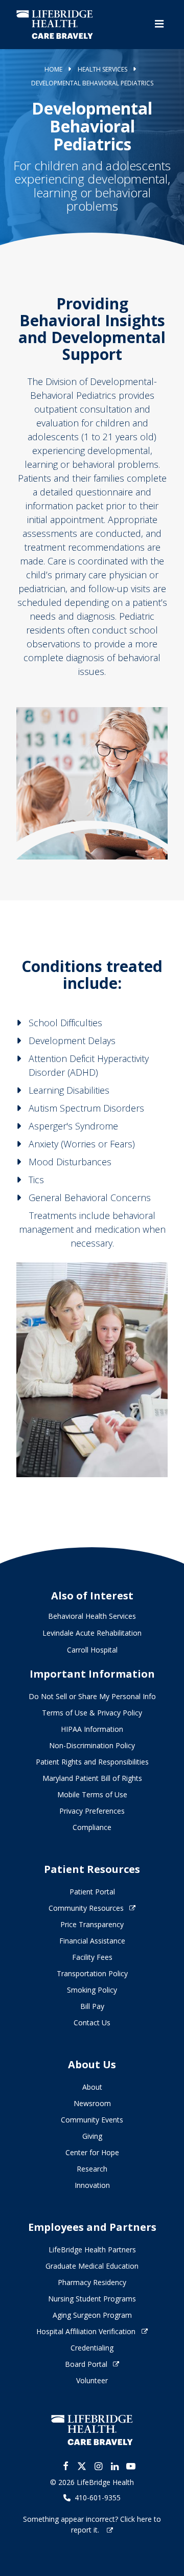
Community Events (92, 2120)
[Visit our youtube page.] (131, 2466)
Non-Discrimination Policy (92, 1745)
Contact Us (92, 2023)
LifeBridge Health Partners (92, 2250)
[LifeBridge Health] (92, 2430)
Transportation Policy (92, 1973)
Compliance (92, 1827)
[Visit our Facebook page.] (65, 2466)
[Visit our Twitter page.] (82, 2466)
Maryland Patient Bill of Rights (92, 1778)
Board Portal (86, 2364)
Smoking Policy (92, 1990)
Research (92, 2169)
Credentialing (92, 2348)
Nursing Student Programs (92, 2299)
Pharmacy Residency (92, 2282)
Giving (92, 2136)
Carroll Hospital (92, 1650)
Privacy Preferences (92, 1811)
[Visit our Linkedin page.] (114, 2466)
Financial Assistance (92, 1941)
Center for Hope (92, 2152)
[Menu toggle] (159, 24)
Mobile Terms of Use (92, 1794)
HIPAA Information (92, 1729)
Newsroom (92, 2103)
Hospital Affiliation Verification (86, 2331)
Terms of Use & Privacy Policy (92, 1713)
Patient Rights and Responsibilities (92, 1762)
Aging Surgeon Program (92, 2315)
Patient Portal (92, 1892)
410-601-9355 (98, 2498)
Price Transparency (92, 1924)
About (92, 2087)
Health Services (102, 69)
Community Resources (86, 1908)
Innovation (92, 2185)
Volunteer (92, 2380)
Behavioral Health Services (92, 1616)
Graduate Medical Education (92, 2266)
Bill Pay (92, 2006)
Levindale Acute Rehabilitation (92, 1633)
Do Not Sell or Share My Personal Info (92, 1696)
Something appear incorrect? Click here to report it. (92, 2524)
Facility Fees (92, 1957)
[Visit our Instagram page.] (98, 2466)
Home (53, 69)
